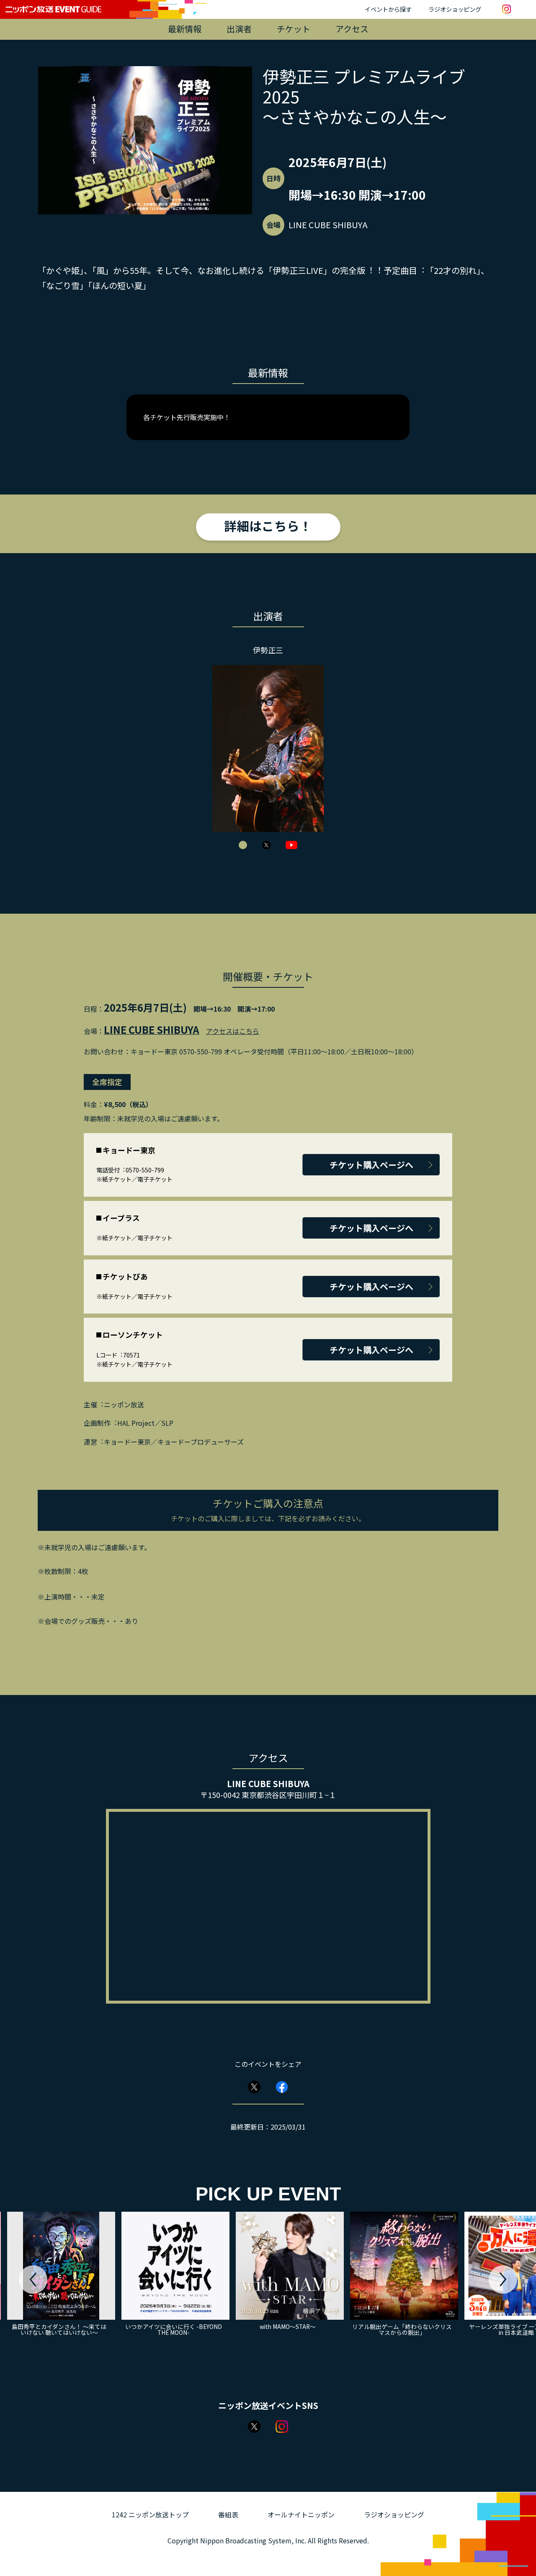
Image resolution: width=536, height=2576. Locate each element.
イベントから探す (388, 9)
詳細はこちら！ (268, 526)
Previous (33, 2280)
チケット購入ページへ (371, 1165)
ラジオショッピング (455, 9)
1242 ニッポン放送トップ (150, 2514)
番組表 (228, 2514)
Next (503, 2280)
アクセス (352, 29)
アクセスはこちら (233, 1031)
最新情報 (185, 29)
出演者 (239, 29)
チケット (294, 29)
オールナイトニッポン (301, 2514)
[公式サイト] (243, 845)
